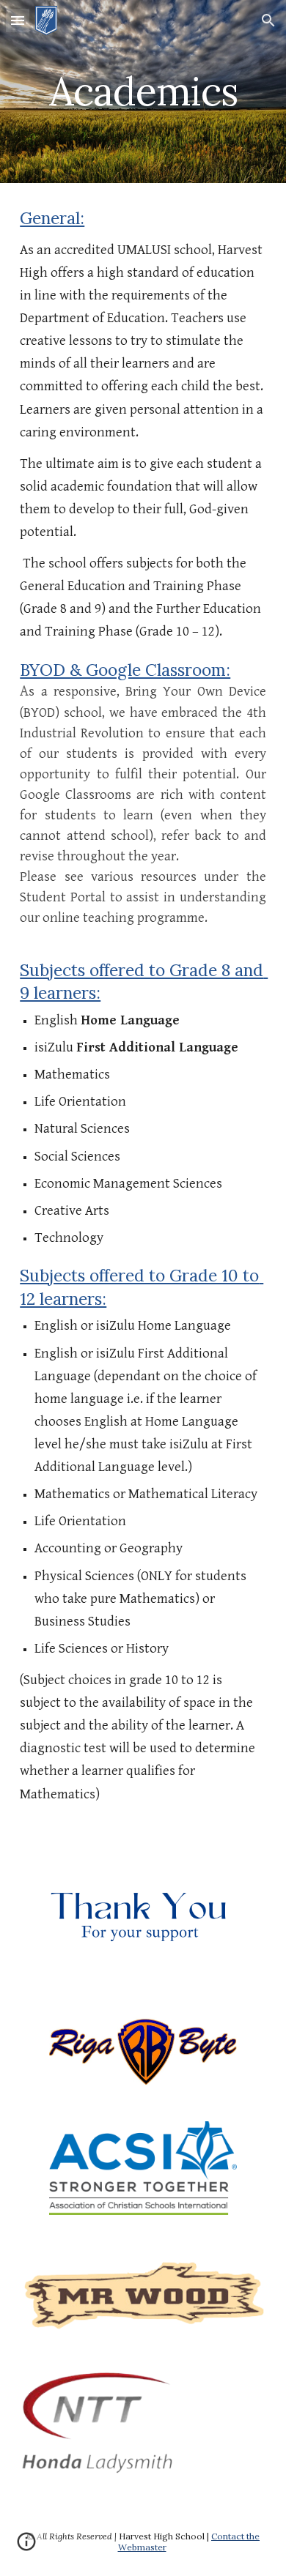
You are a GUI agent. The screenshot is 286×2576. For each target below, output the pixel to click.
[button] (18, 20)
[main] (143, 91)
